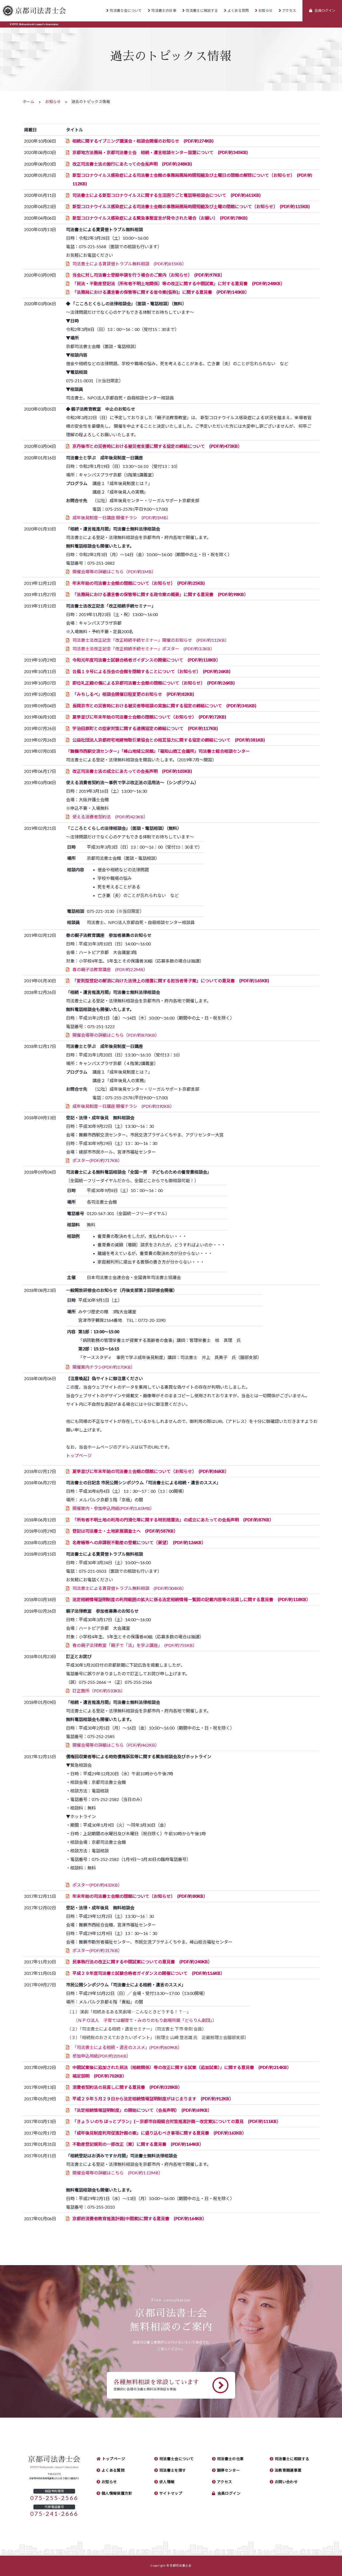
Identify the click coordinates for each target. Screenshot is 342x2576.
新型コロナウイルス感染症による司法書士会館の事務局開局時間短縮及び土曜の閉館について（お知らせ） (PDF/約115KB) (191, 207)
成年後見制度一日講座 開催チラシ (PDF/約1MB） (122, 518)
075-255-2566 (54, 2498)
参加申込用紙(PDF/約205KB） (102, 2056)
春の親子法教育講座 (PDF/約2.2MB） (110, 970)
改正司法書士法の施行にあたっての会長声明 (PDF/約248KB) (132, 164)
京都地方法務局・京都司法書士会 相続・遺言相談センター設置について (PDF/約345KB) (160, 152)
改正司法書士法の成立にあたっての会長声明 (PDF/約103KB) (132, 771)
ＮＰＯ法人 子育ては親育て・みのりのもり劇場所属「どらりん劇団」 (145, 2020)
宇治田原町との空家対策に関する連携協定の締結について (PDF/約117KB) (145, 728)
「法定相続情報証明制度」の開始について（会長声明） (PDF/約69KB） (142, 2110)
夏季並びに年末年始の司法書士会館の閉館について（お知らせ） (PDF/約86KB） (151, 1471)
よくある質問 (238, 11)
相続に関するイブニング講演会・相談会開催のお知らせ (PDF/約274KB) (143, 141)
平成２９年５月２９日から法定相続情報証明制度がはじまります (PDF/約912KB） (153, 2099)
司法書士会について (126, 11)
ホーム (28, 102)
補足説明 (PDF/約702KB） (100, 2076)
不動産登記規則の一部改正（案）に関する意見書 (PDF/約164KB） (138, 2144)
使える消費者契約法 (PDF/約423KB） (110, 817)
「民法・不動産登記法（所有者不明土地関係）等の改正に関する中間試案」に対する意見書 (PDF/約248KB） (179, 284)
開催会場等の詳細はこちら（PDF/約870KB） (116, 1035)
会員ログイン (229, 2493)
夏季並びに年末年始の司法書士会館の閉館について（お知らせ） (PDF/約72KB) (149, 717)
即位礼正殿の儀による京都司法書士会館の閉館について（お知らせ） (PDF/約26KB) (153, 683)
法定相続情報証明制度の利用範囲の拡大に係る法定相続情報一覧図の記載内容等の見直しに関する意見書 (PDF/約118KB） (191, 1600)
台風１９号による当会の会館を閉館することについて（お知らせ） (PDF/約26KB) (151, 671)
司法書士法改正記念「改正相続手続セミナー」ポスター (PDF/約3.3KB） (143, 649)
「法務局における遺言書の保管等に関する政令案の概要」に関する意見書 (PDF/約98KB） (160, 594)
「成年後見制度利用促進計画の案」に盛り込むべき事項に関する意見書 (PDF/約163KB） (159, 2133)
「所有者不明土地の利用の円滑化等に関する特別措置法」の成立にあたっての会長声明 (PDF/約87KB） (173, 1520)
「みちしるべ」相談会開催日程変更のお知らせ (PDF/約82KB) (133, 694)
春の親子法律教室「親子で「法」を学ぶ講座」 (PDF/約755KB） (135, 1645)
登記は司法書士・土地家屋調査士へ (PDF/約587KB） (125, 1531)
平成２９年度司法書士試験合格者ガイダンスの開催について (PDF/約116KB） (149, 1973)
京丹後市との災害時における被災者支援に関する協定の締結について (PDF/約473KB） (157, 446)
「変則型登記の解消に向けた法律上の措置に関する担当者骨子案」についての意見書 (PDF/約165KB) (171, 981)
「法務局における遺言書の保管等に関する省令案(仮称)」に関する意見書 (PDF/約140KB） (161, 292)
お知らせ (266, 11)
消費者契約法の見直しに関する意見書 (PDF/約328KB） (127, 2087)
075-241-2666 (54, 2514)
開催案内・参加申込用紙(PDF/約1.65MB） (113, 1508)
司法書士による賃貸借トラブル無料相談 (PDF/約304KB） (129, 1588)
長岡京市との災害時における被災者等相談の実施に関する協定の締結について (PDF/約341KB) (164, 706)
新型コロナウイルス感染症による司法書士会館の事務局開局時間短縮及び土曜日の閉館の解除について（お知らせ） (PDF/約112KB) (192, 180)
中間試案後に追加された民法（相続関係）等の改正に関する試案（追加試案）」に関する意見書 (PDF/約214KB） (182, 2067)
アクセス (289, 11)
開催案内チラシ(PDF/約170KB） (104, 1367)
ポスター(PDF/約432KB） (97, 1885)
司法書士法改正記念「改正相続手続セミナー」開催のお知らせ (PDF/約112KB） (151, 640)
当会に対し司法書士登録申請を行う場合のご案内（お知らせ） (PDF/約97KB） (149, 275)
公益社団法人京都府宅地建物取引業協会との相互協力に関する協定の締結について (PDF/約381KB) (169, 740)
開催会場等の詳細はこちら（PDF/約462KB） (116, 1745)
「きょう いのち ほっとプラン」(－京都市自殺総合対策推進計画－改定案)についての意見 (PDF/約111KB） (177, 2121)
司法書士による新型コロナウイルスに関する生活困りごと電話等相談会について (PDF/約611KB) (166, 195)
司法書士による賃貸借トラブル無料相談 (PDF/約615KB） (129, 264)
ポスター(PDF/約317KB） (97, 1951)
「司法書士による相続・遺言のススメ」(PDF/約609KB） (127, 2047)
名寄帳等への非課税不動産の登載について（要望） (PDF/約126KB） (139, 1543)
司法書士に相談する (202, 11)
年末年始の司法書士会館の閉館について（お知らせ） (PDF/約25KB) (139, 583)
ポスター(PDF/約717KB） (97, 1161)
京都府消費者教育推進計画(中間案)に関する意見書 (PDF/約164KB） (139, 2219)
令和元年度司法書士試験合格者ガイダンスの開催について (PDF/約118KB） (146, 660)
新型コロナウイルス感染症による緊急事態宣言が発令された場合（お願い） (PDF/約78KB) (160, 218)
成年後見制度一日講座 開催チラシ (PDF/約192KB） (123, 1106)
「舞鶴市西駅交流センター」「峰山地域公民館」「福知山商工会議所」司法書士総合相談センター (158, 751)
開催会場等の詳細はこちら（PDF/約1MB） (114, 572)
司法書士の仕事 (164, 11)
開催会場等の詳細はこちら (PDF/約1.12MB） (118, 2173)
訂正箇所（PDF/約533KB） (99, 1691)
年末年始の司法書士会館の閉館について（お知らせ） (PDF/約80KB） (140, 1896)
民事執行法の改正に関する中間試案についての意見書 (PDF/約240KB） (142, 1962)
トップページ (79, 1456)
